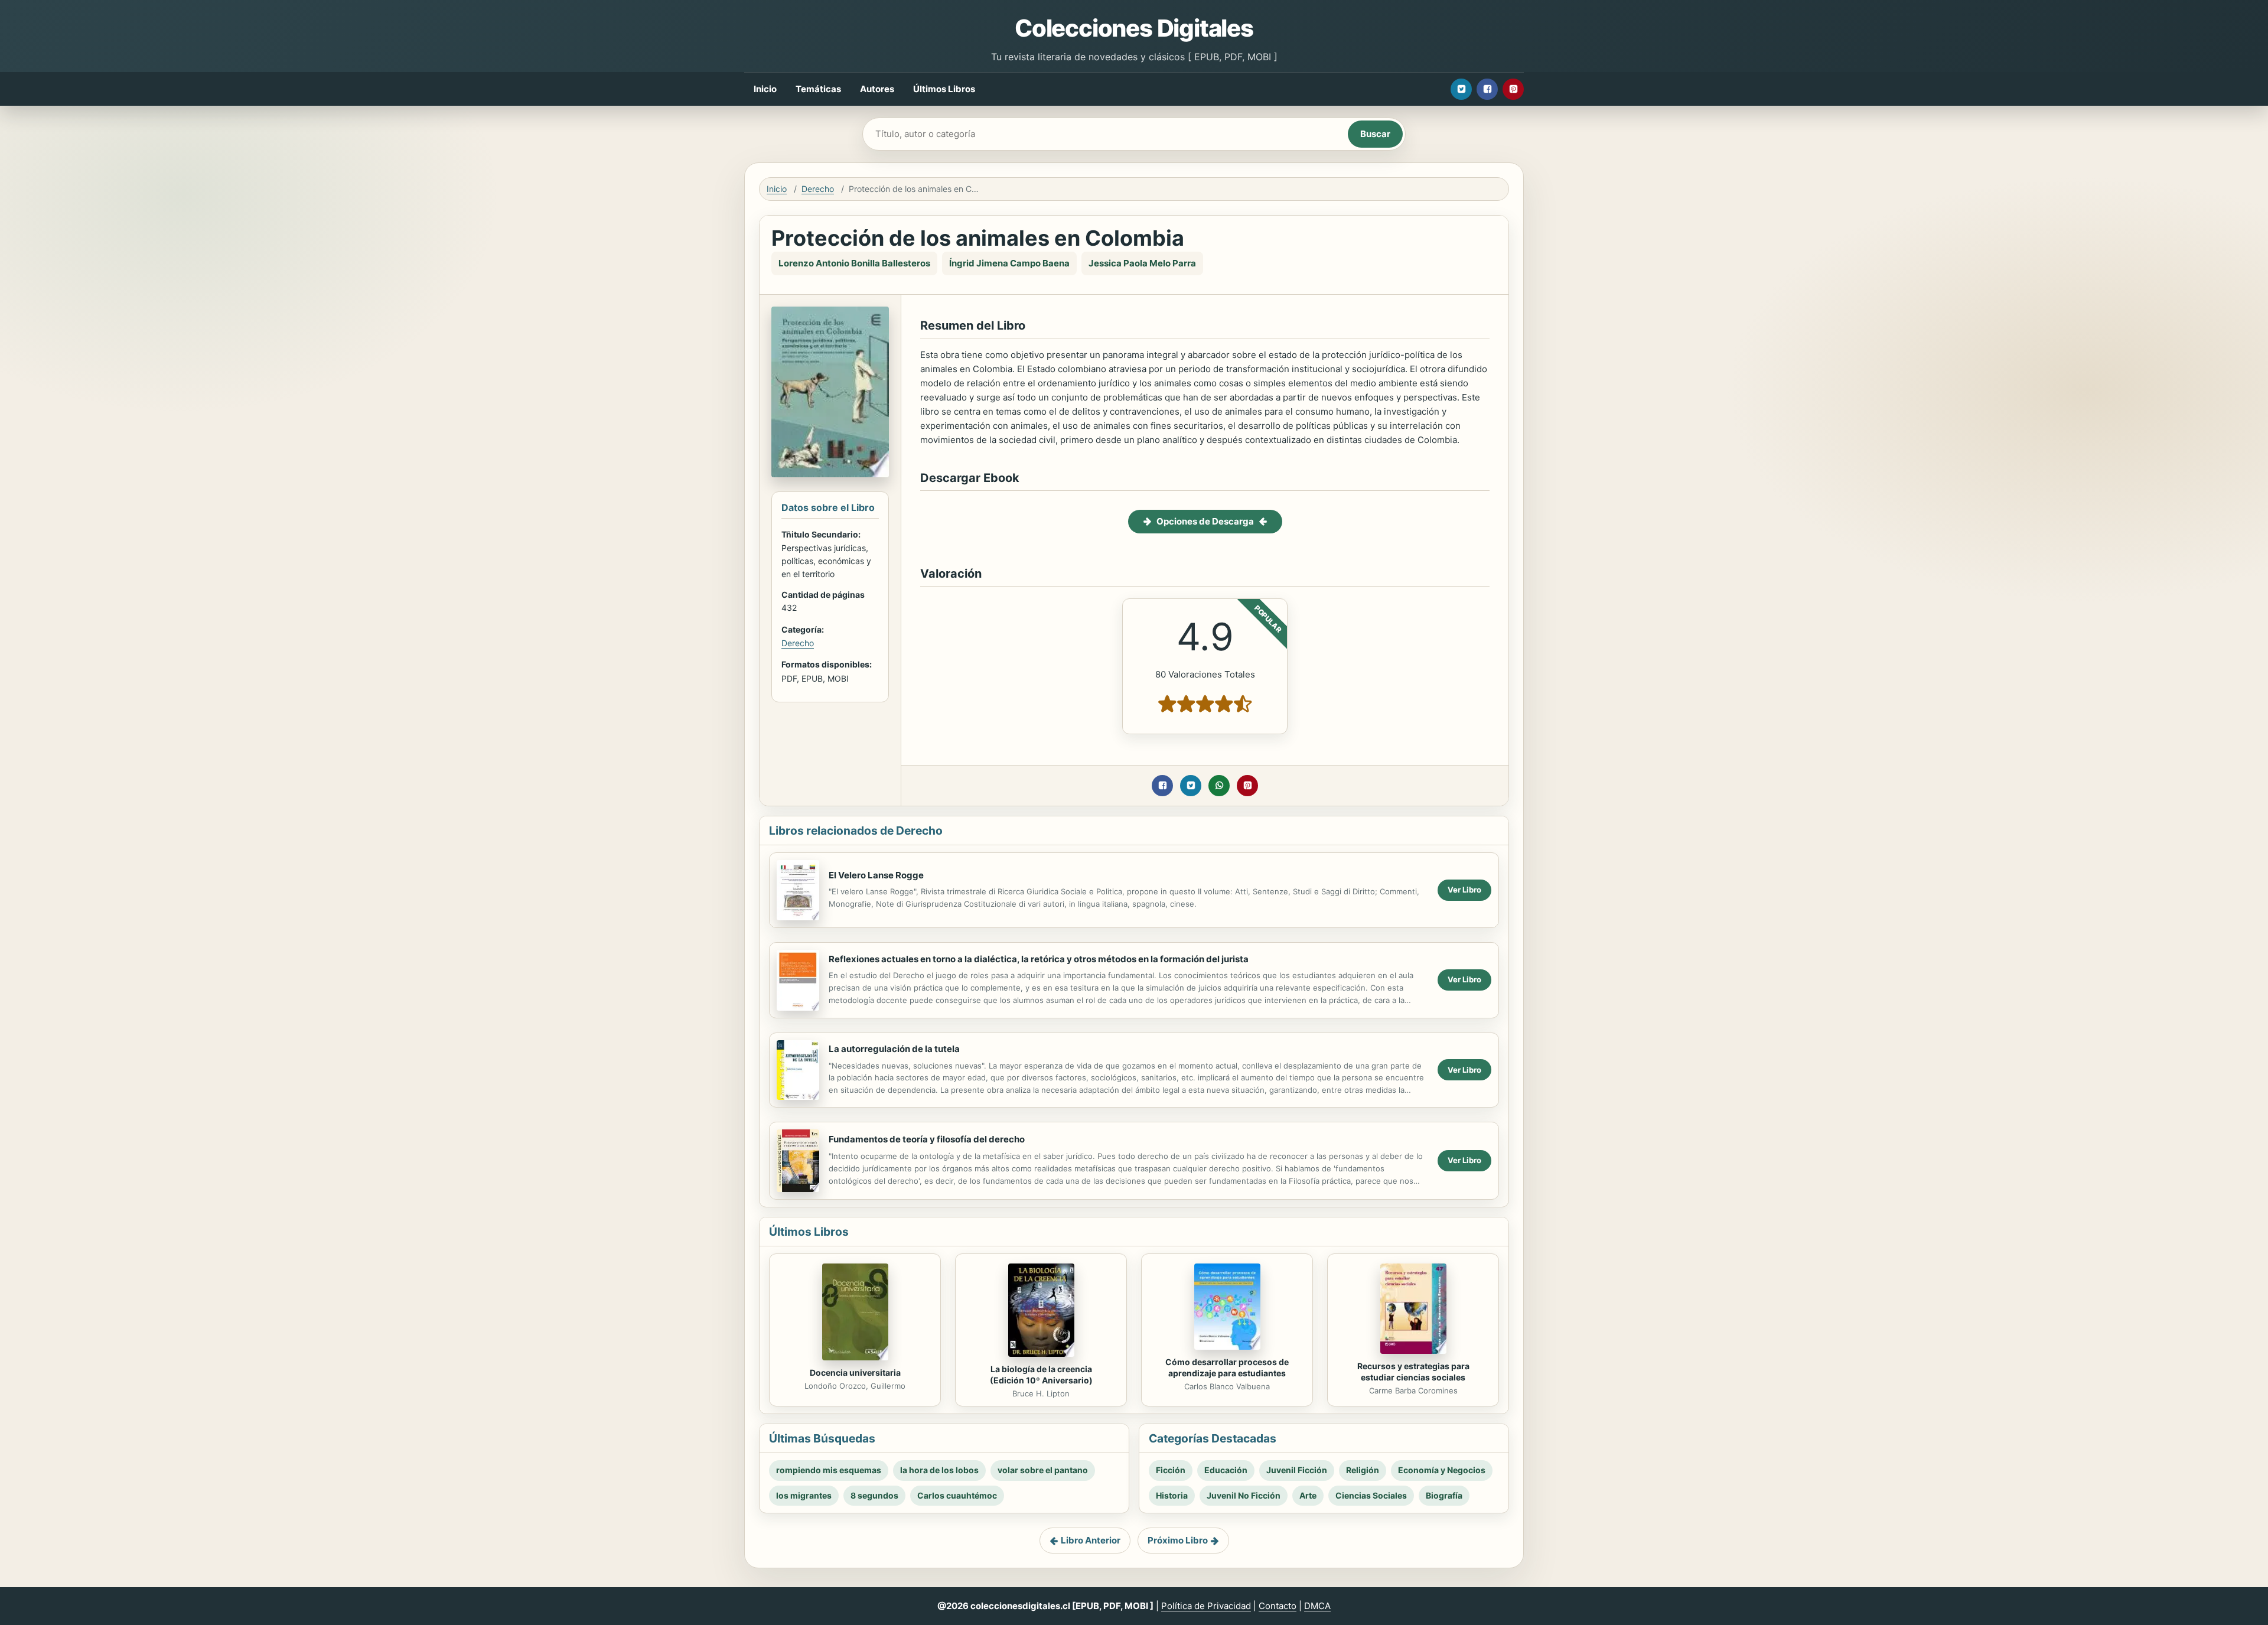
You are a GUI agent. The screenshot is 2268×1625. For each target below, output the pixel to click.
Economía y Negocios (1442, 1470)
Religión (1363, 1470)
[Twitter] (1461, 89)
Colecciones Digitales (1134, 28)
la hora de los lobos (939, 1470)
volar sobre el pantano (1043, 1470)
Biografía (1444, 1495)
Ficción (1171, 1470)
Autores (877, 89)
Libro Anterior (1091, 1540)
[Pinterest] (1513, 89)
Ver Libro (1464, 890)
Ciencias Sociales (1371, 1495)
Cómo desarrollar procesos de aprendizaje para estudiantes (1227, 1367)
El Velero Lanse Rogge (876, 875)
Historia (1172, 1495)
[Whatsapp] (1219, 786)
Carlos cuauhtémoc (957, 1495)
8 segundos (874, 1495)
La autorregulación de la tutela (894, 1049)
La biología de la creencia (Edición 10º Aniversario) (1041, 1375)
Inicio (765, 89)
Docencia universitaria (855, 1372)
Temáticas (818, 89)
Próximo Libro (1178, 1540)
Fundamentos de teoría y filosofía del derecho (927, 1139)
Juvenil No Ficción (1244, 1495)
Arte (1308, 1495)
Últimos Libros (944, 89)
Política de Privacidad (1206, 1606)
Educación (1226, 1470)
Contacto (1278, 1606)
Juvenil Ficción (1297, 1470)
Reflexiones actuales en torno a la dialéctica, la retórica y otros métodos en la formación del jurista (1039, 959)
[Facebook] (1487, 89)
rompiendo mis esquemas (829, 1470)
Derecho (818, 189)
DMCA (1317, 1606)
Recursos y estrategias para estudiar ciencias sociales (1413, 1372)
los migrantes (804, 1495)
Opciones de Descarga (1205, 521)
